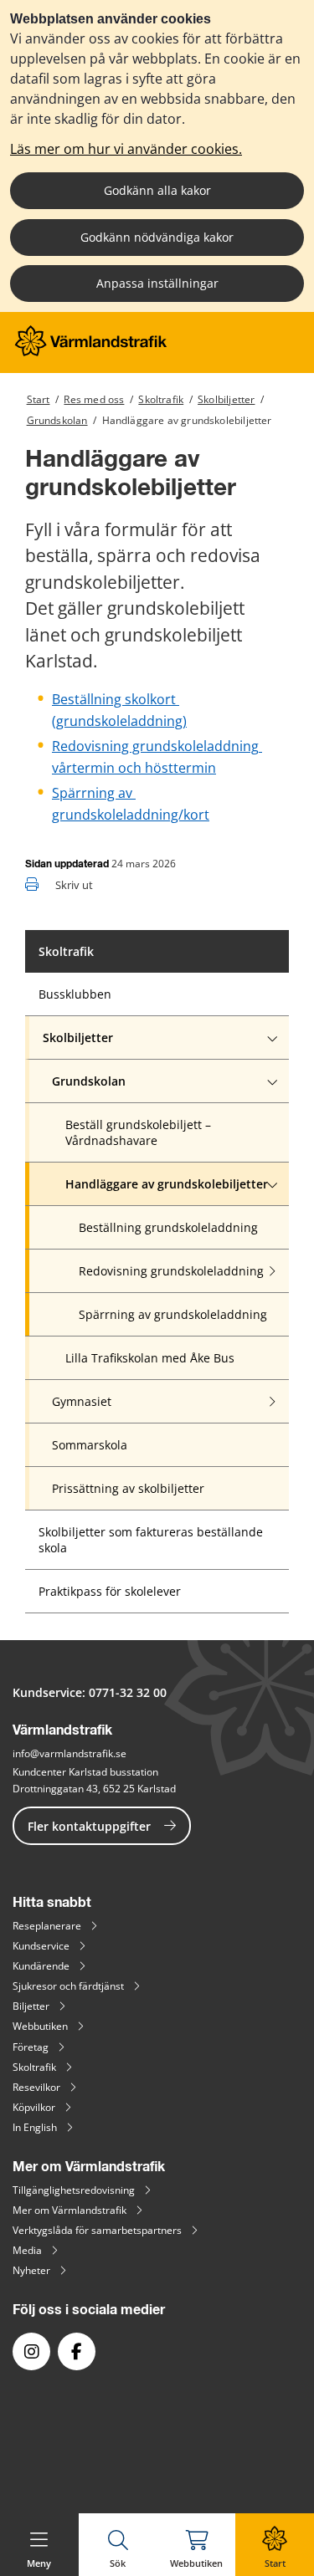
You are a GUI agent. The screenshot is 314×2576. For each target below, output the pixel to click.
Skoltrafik (161, 399)
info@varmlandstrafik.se (69, 1753)
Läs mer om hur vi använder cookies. (126, 149)
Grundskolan (57, 420)
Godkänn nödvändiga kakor (157, 237)
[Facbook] (77, 2351)
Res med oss (94, 399)
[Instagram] (31, 2351)
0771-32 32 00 (128, 1692)
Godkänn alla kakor (157, 190)
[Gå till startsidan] (91, 352)
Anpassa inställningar (157, 283)
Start (39, 399)
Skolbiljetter (226, 399)
